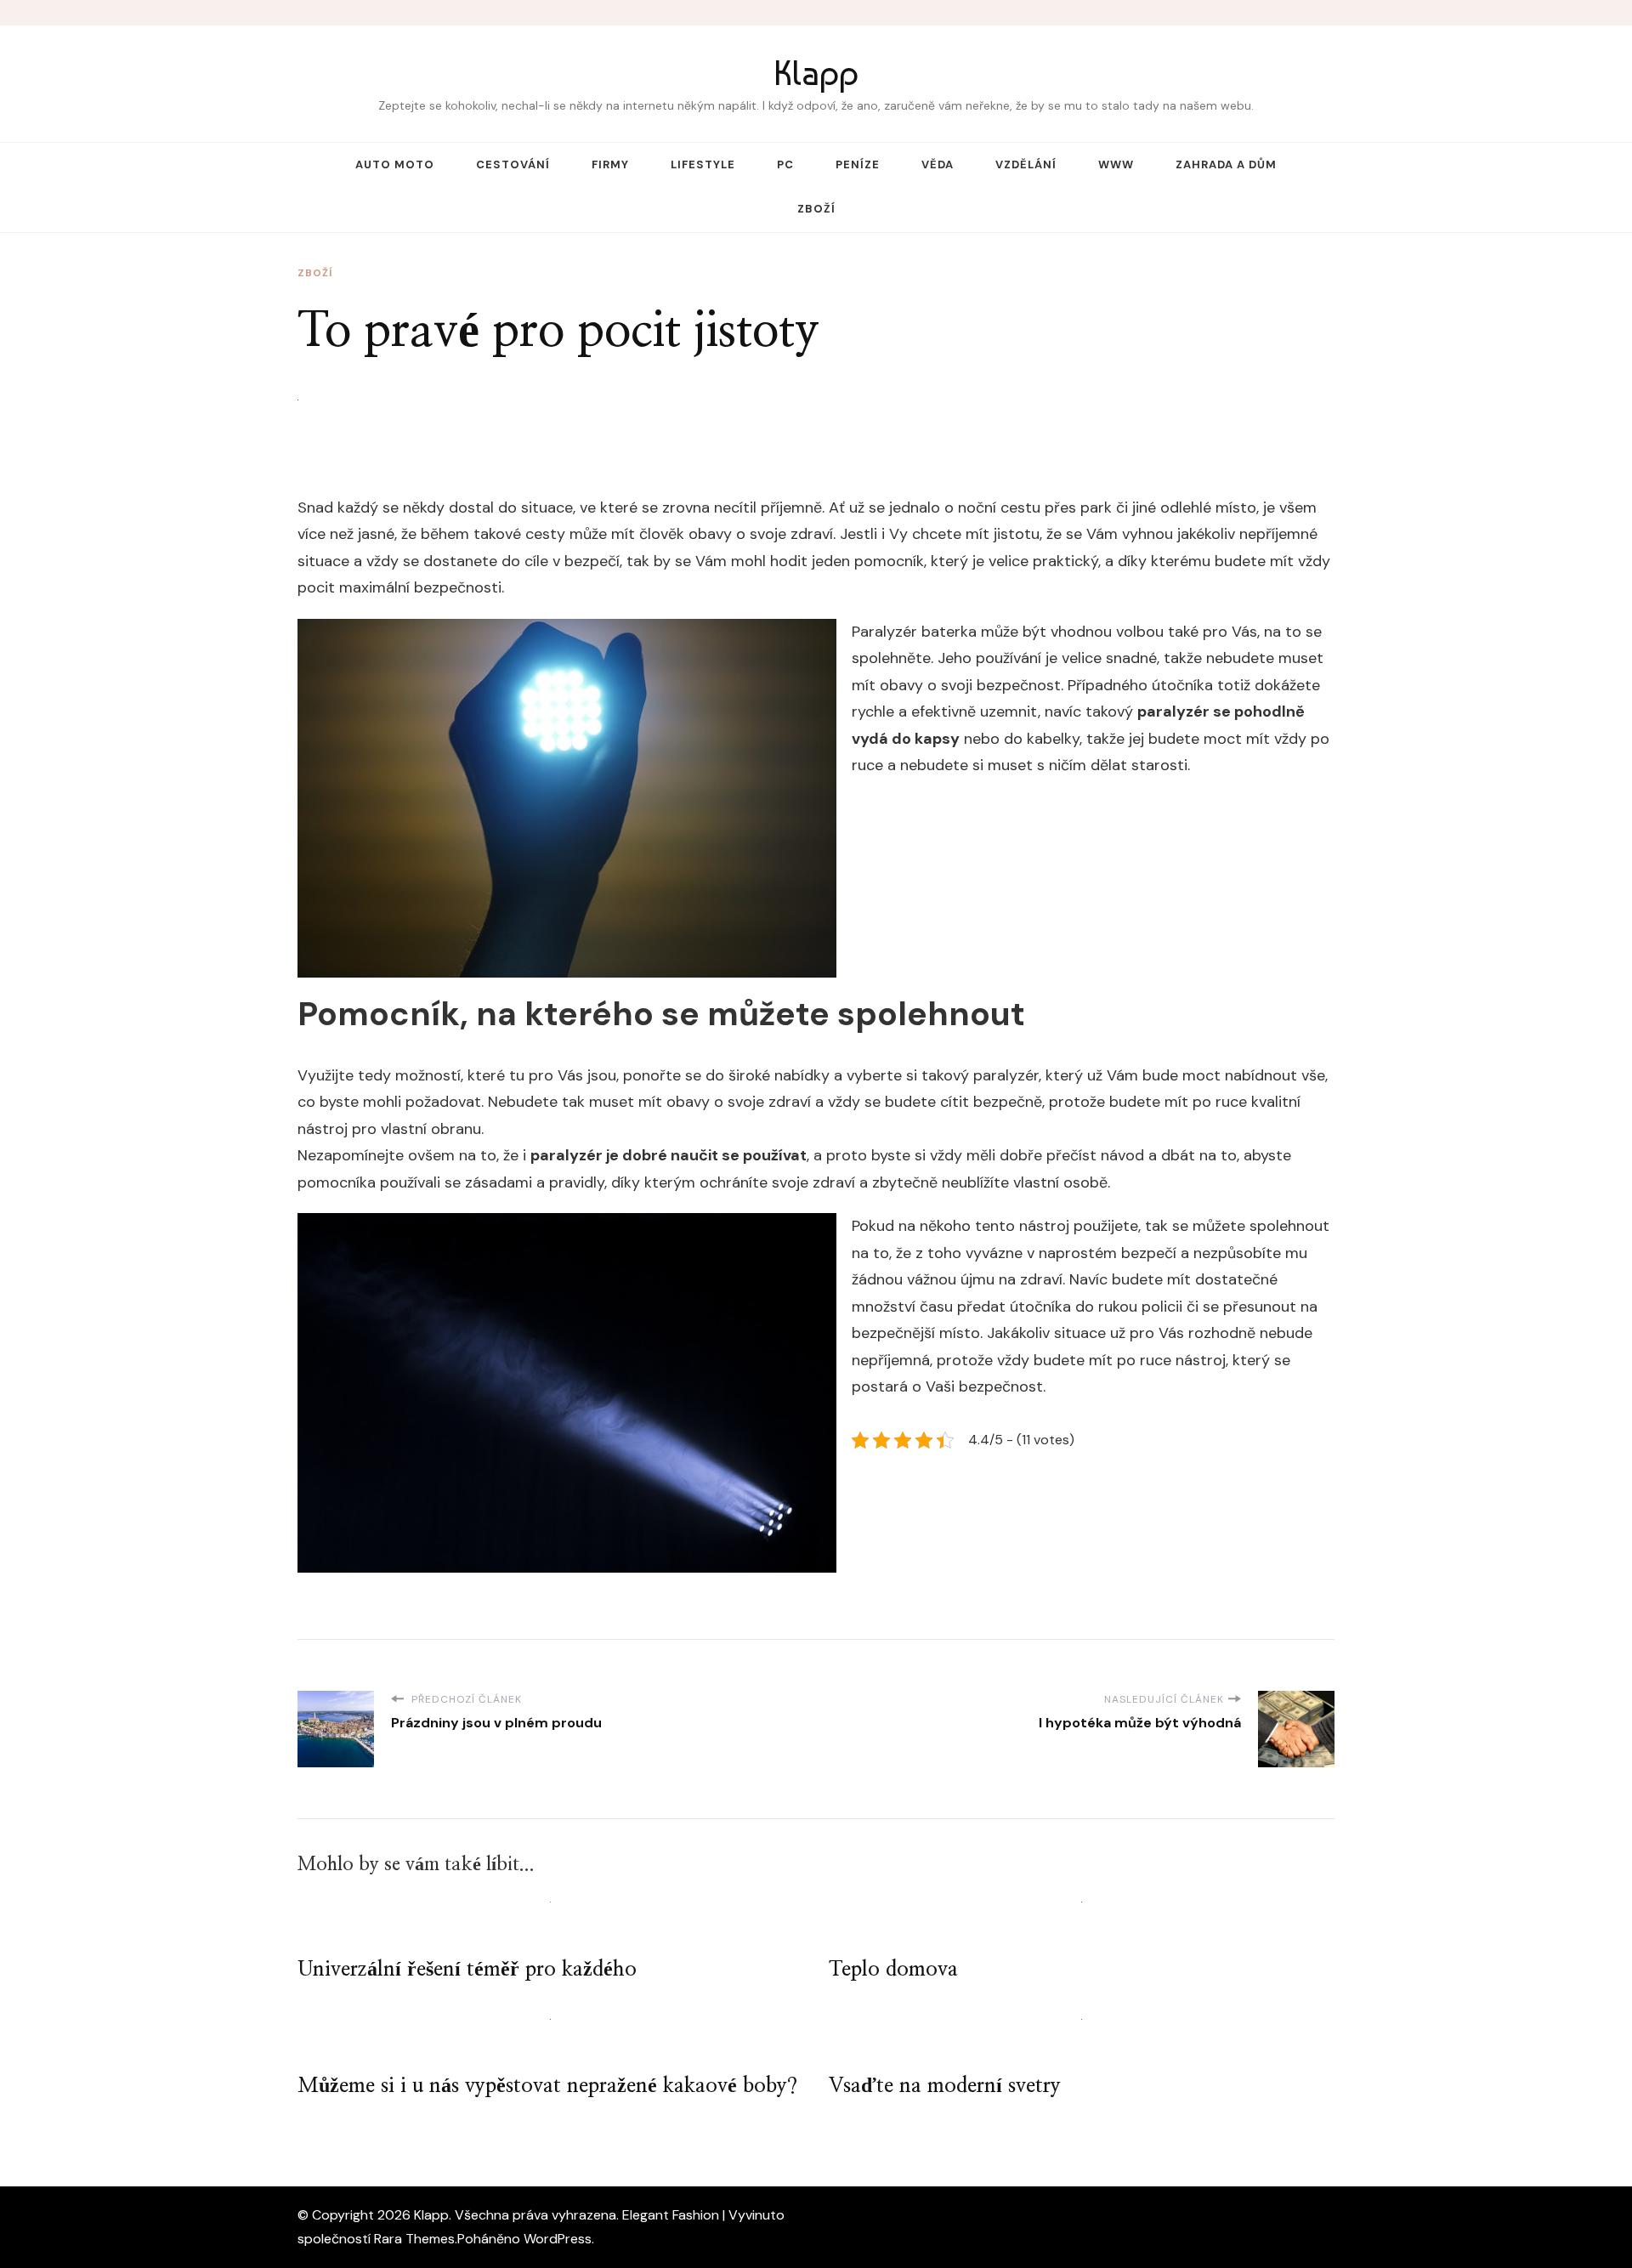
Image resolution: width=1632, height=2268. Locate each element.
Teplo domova (893, 1970)
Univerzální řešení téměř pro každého (467, 1970)
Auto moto (395, 164)
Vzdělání (1026, 164)
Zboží (816, 209)
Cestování (513, 164)
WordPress (558, 2239)
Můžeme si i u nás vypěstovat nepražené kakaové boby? (547, 2086)
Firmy (610, 164)
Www (1116, 164)
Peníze (858, 164)
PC (785, 164)
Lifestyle (703, 164)
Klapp (816, 73)
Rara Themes (414, 2239)
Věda (938, 164)
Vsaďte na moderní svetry (945, 2086)
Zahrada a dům (1226, 164)
